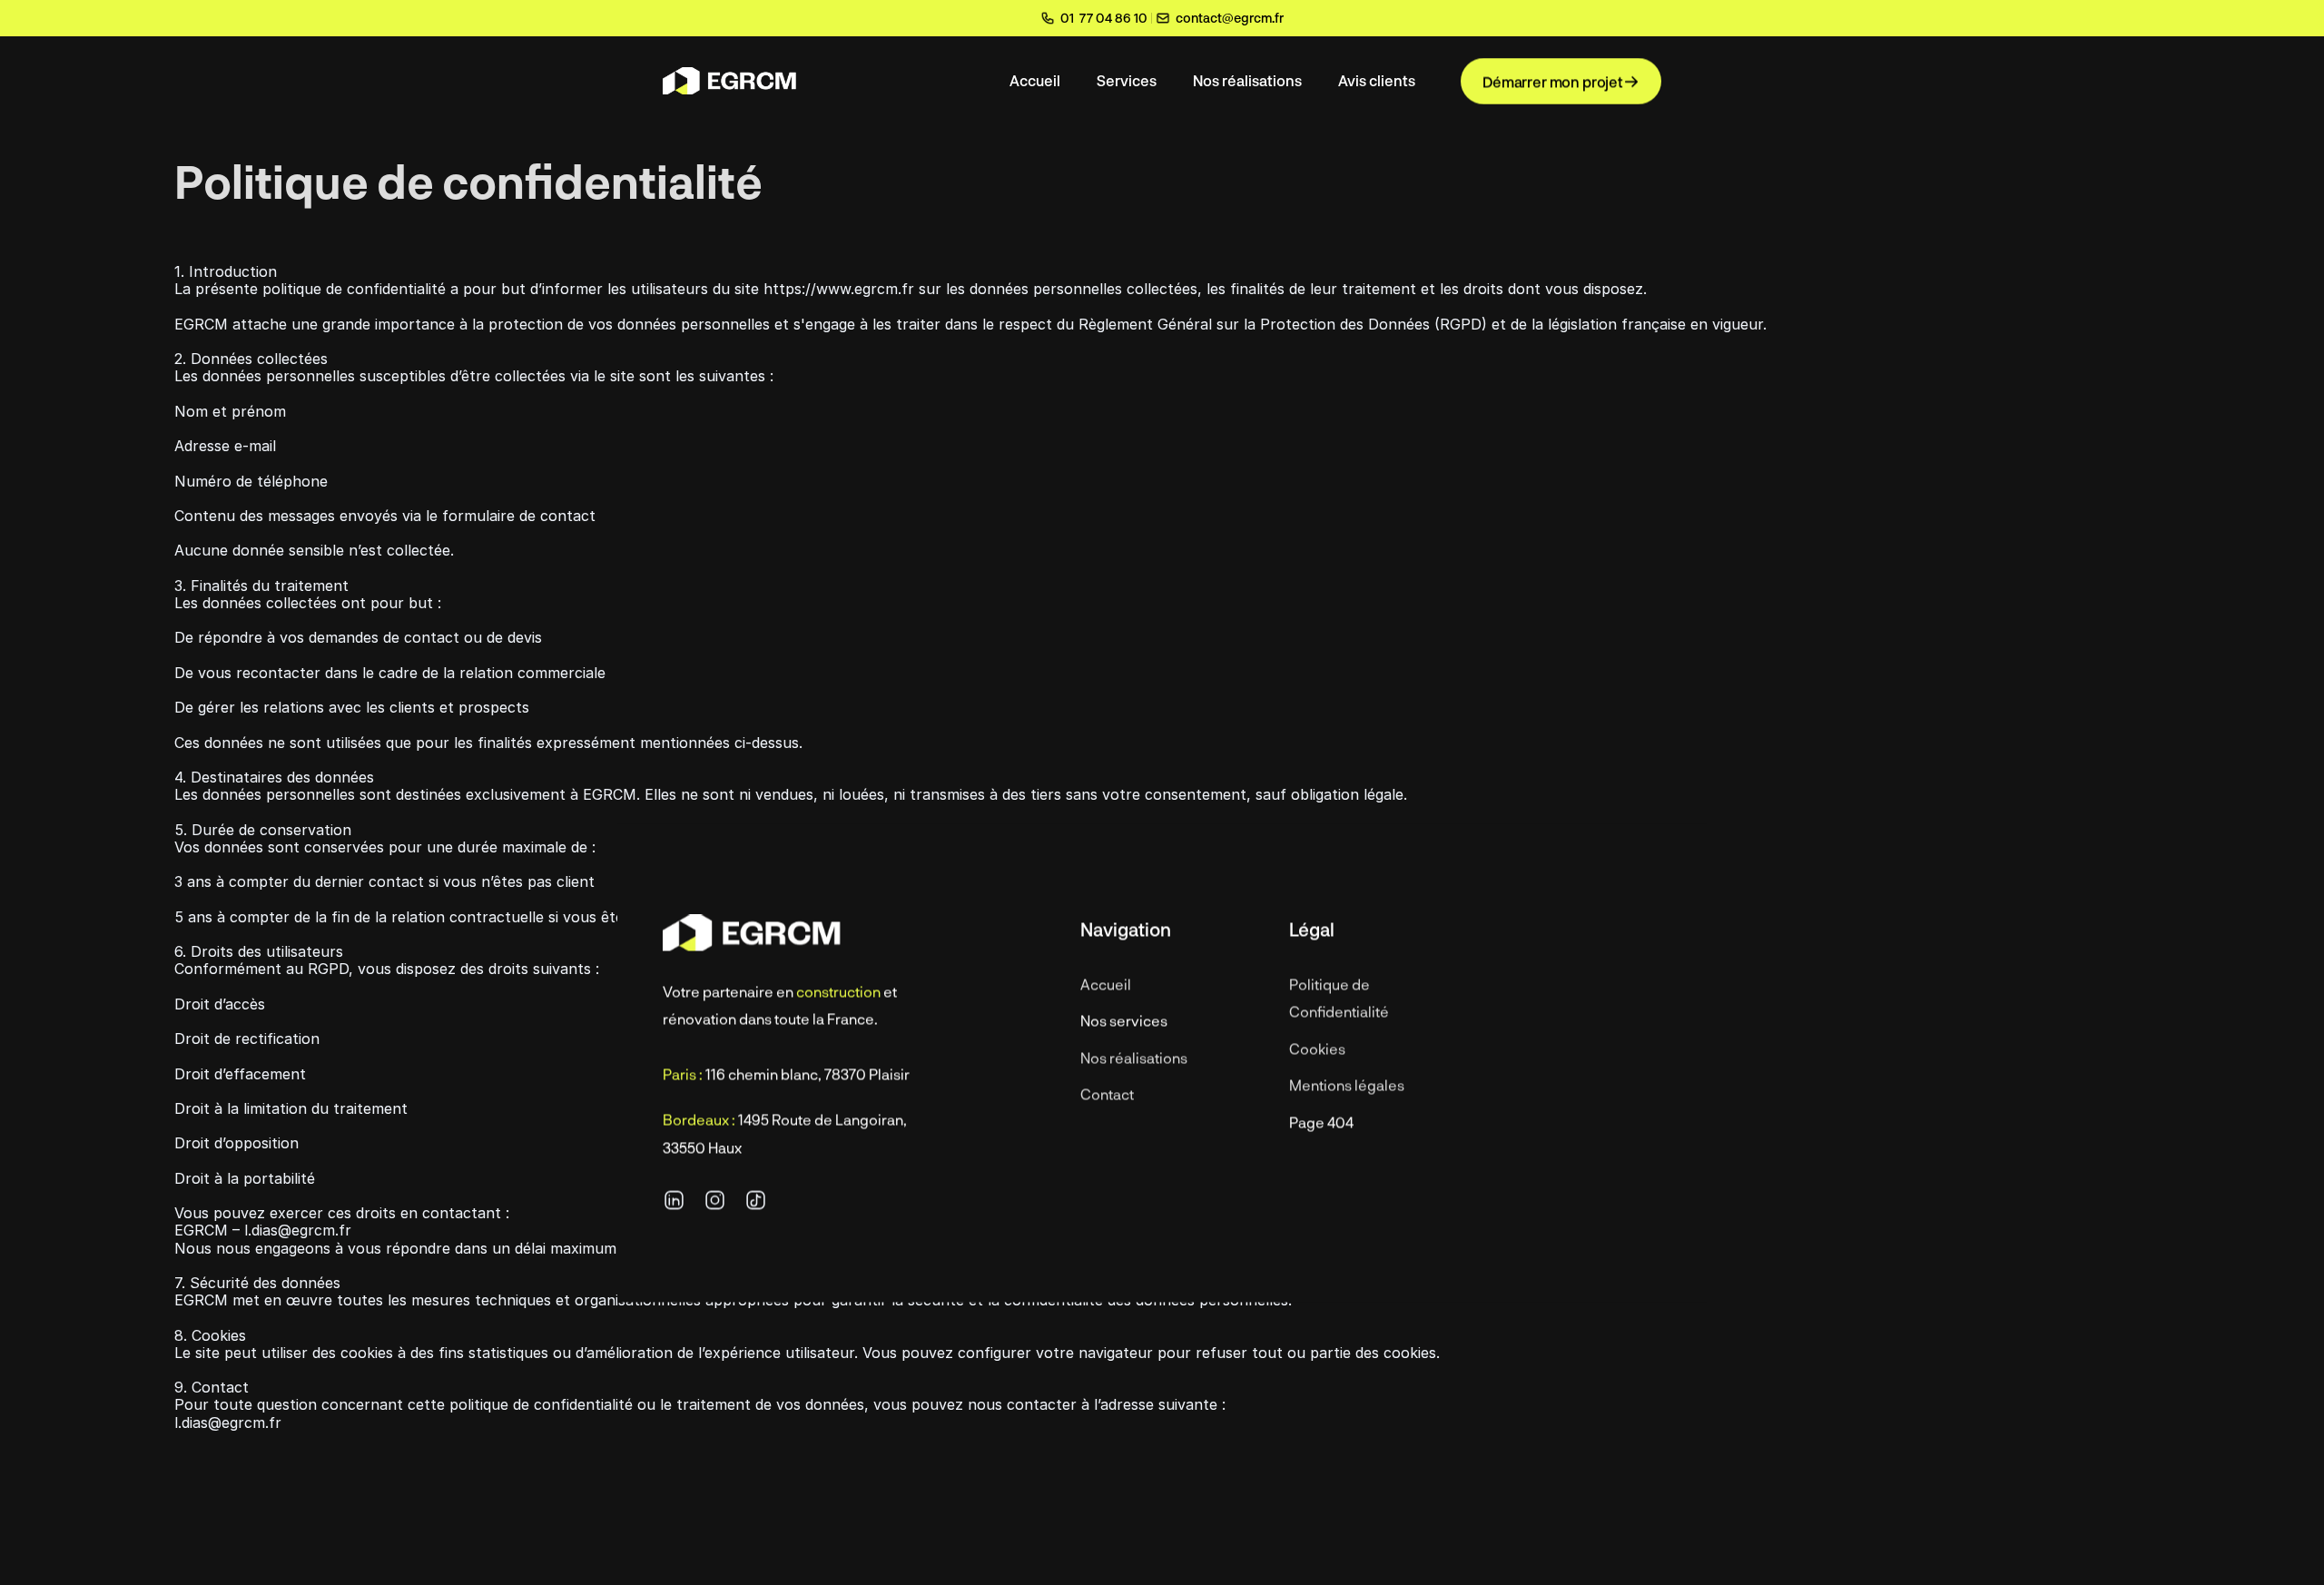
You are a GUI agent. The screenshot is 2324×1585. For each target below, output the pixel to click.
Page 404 (1321, 1122)
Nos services (1124, 1021)
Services (1127, 80)
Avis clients (1377, 80)
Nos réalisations (1247, 80)
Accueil (1035, 80)
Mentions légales (1347, 1085)
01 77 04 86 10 (1104, 18)
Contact (1107, 1094)
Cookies (1317, 1048)
